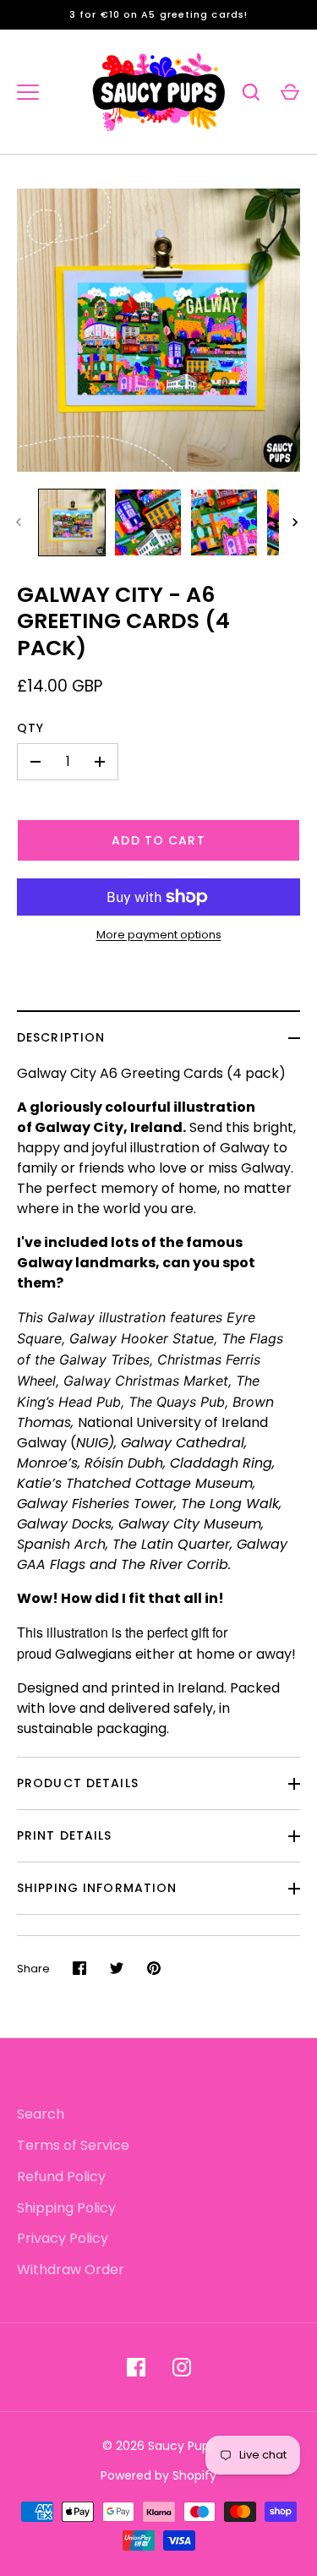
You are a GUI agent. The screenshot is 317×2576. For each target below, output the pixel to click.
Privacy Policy (63, 2238)
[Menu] (28, 92)
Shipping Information (97, 1888)
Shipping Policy (66, 2208)
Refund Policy (61, 2177)
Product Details (78, 1783)
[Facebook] (136, 2367)
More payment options (159, 935)
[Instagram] (182, 2367)
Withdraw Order (71, 2270)
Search (41, 2114)
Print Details (65, 1835)
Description (61, 1037)
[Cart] (290, 92)
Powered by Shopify (158, 2475)
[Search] (251, 92)
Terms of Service (73, 2145)
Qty (30, 728)
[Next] (297, 522)
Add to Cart (158, 840)
